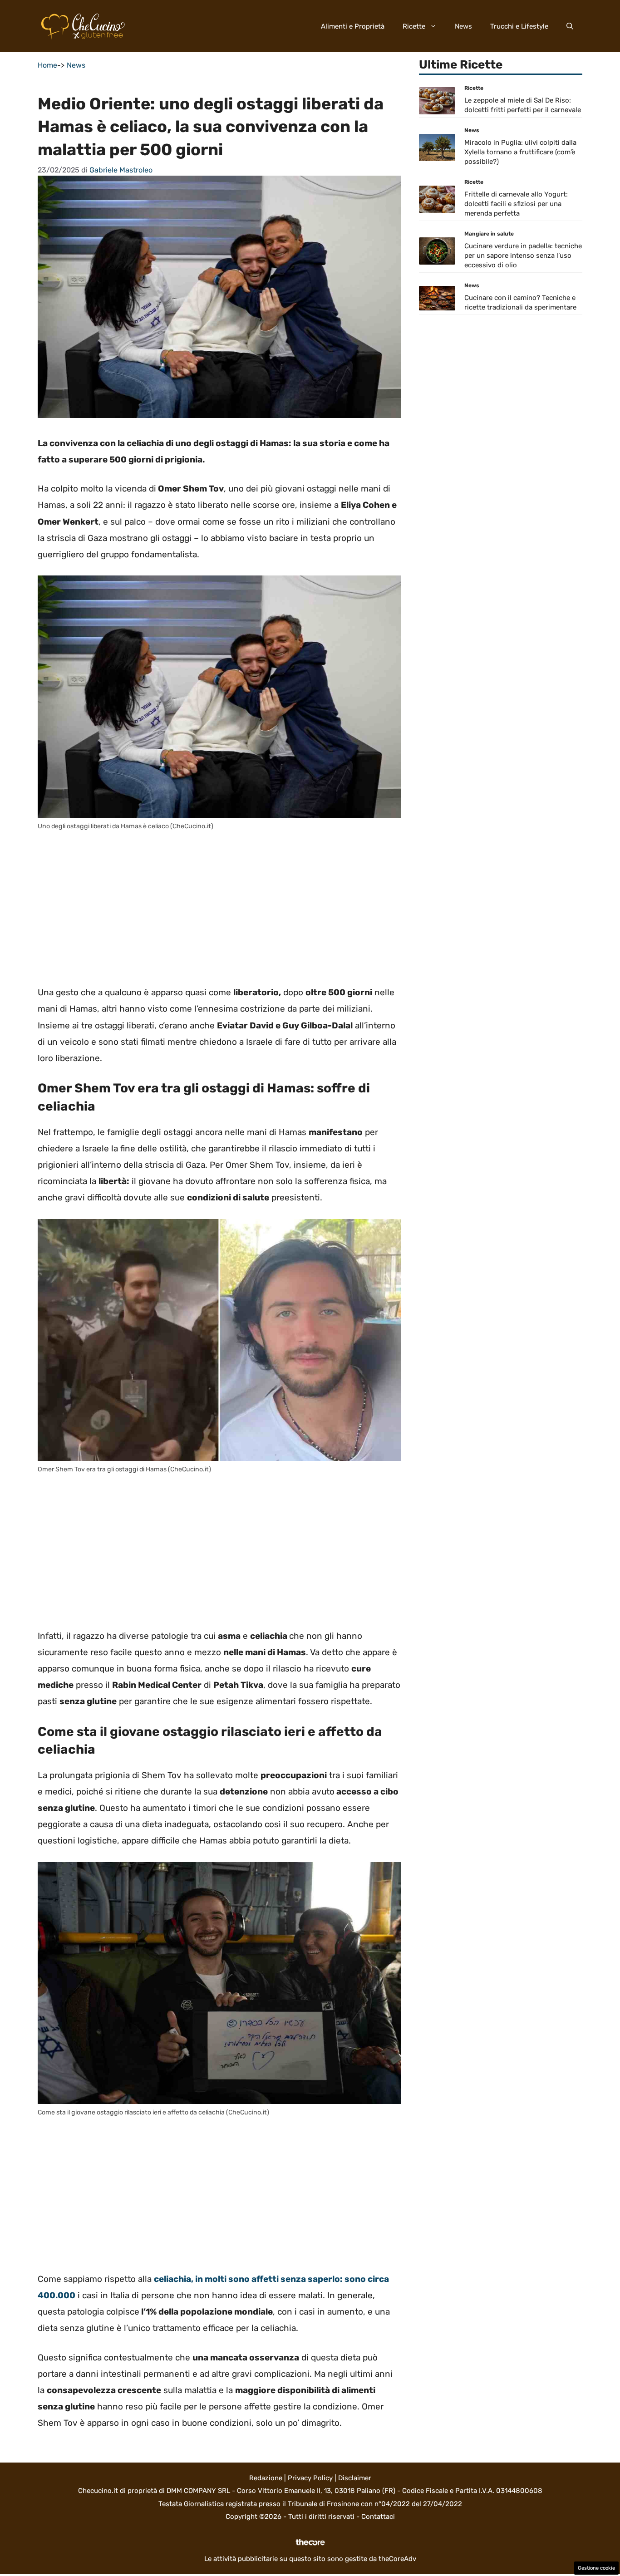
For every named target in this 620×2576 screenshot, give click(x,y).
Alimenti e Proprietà (353, 26)
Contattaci (378, 2517)
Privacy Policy (310, 2478)
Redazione (266, 2478)
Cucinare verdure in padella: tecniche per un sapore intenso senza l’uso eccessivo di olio (523, 256)
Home (47, 65)
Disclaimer (355, 2478)
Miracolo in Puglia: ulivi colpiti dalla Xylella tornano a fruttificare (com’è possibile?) (520, 152)
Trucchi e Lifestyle (519, 26)
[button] (570, 26)
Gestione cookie (596, 2568)
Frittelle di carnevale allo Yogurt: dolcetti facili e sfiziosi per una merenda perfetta (516, 204)
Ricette (414, 26)
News (463, 26)
